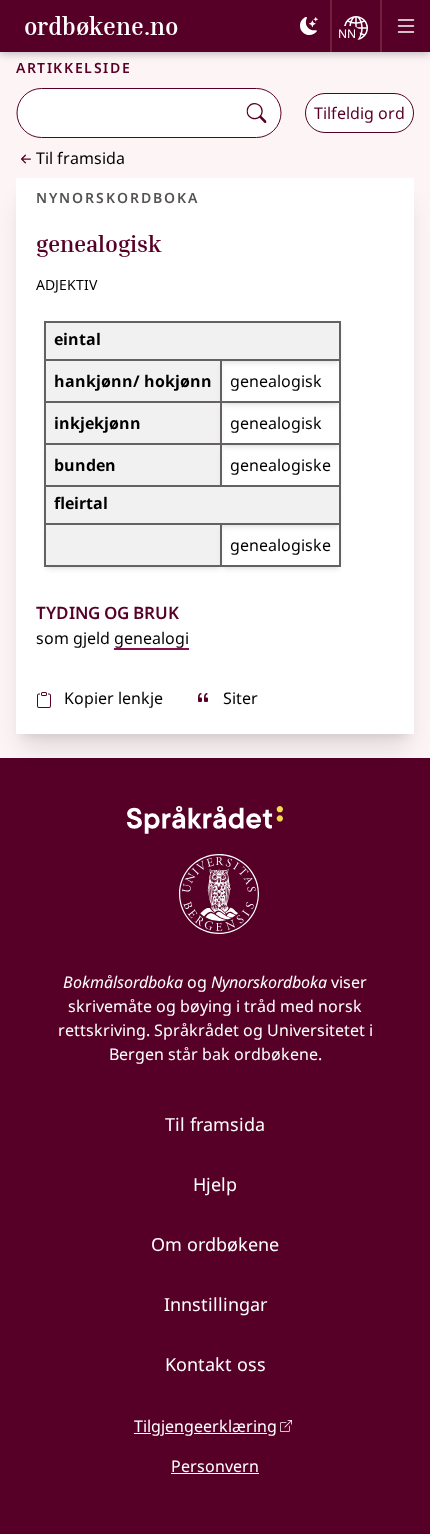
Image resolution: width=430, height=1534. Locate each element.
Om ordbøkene (215, 1244)
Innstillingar (215, 1304)
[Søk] (256, 113)
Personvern (215, 1466)
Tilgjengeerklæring (205, 1426)
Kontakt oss (215, 1364)
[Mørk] (309, 26)
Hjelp (215, 1184)
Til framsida (80, 158)
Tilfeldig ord (359, 113)
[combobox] (127, 113)
